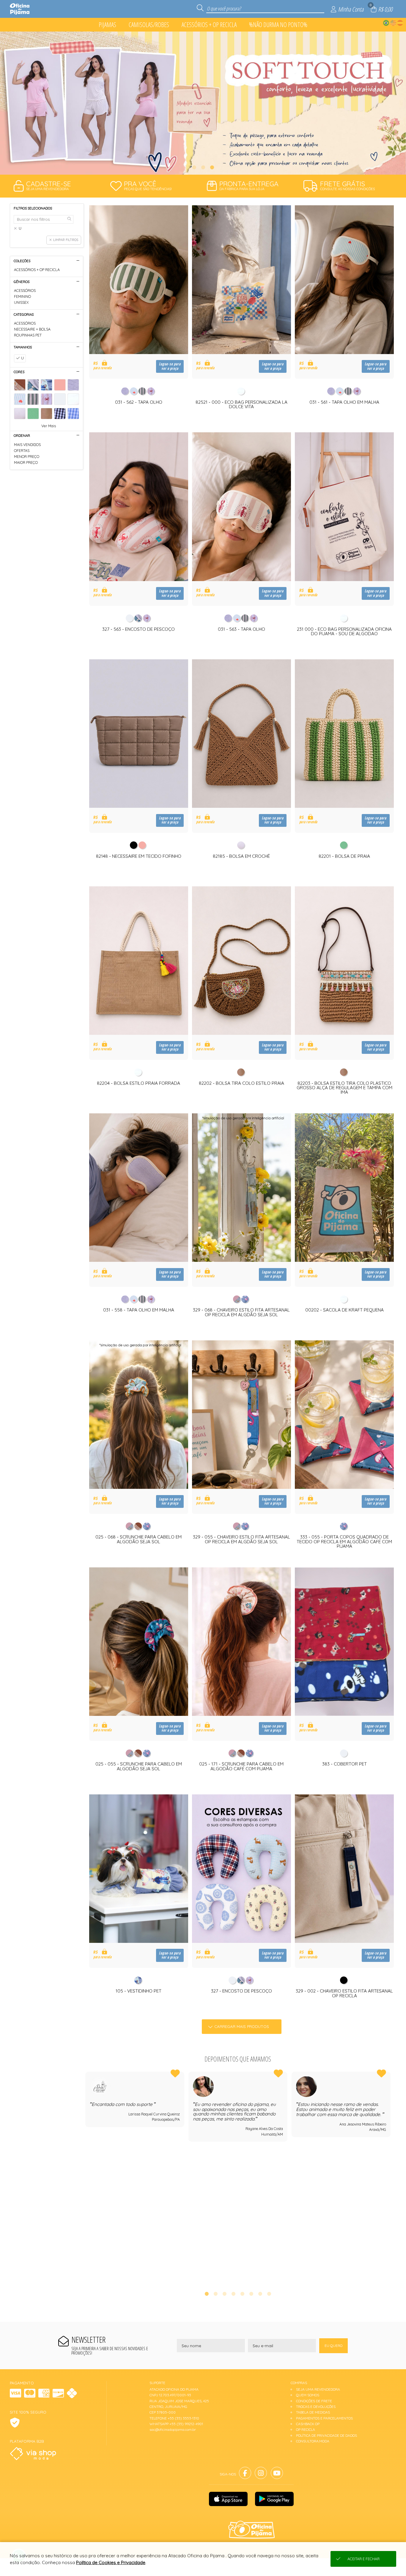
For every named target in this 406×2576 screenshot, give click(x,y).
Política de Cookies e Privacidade (111, 2562)
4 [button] (233, 2294)
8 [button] (269, 2294)
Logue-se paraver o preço (170, 366)
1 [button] (194, 167)
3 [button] (212, 167)
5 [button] (242, 2294)
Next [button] (391, 2177)
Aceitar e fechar (363, 2559)
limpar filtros (66, 240)
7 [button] (260, 2294)
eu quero (333, 2346)
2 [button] (203, 167)
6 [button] (251, 2294)
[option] (203, 103)
